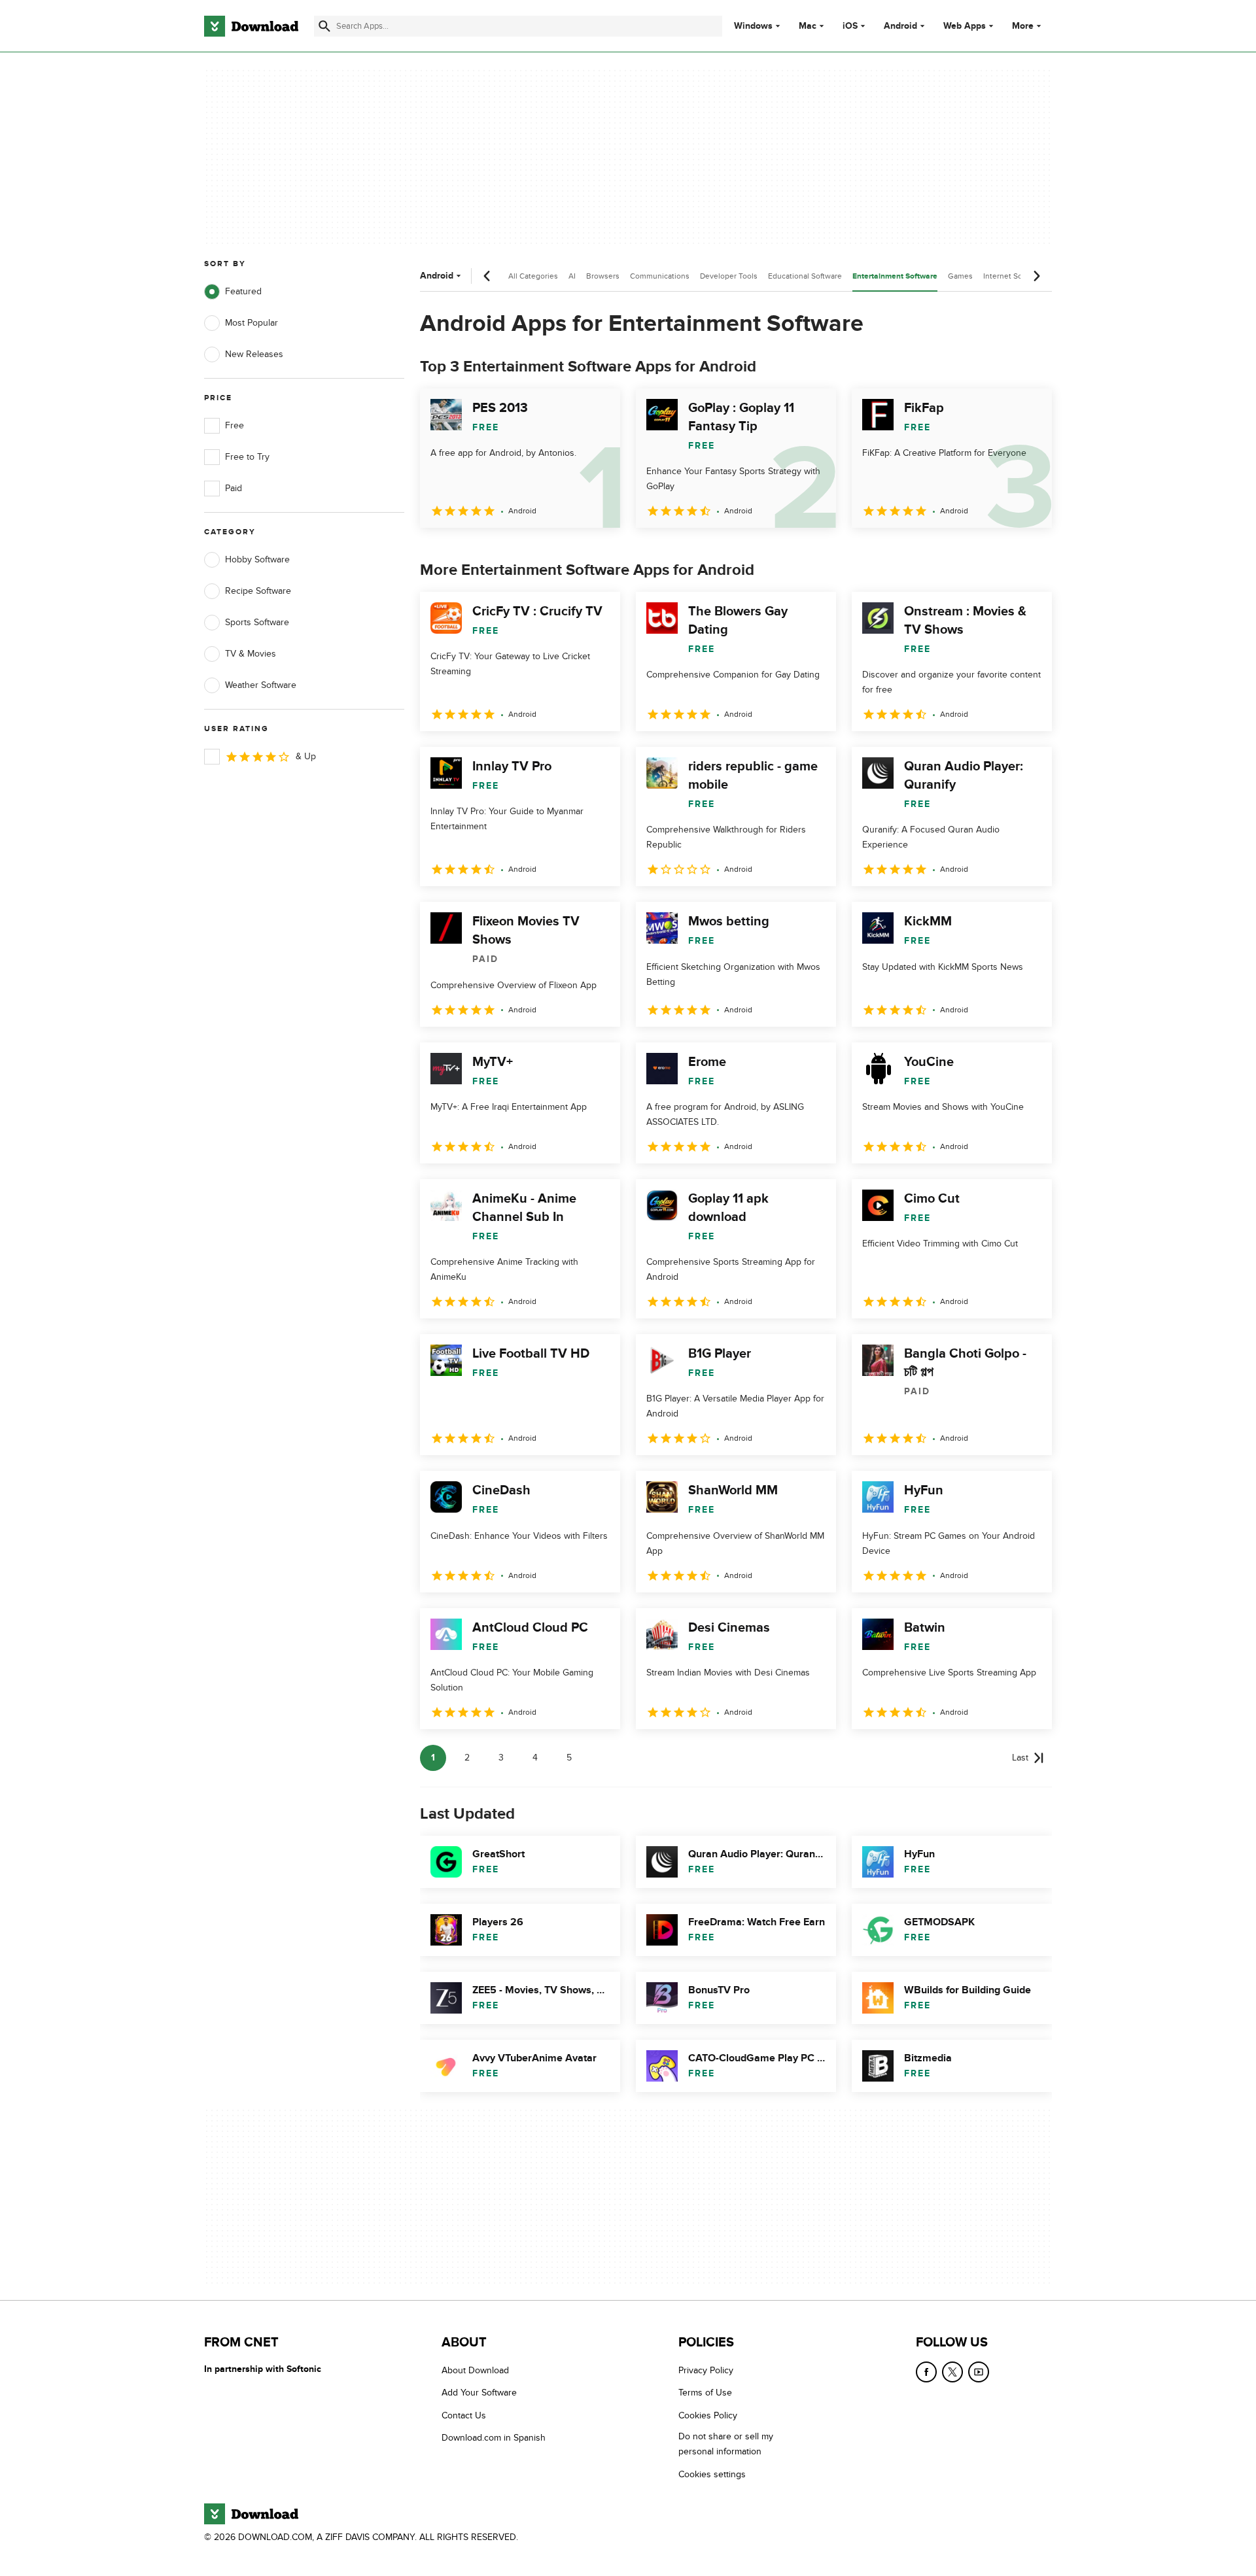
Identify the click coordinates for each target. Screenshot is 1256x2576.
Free (235, 425)
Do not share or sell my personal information (726, 2444)
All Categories (533, 276)
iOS (850, 26)
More (1023, 26)
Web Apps (965, 26)
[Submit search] (324, 26)
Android (900, 26)
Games (960, 276)
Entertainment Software (895, 276)
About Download (475, 2370)
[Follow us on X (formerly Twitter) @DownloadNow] (952, 2372)
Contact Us (464, 2415)
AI (572, 276)
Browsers (603, 276)
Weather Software (261, 685)
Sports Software (257, 622)
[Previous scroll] (487, 276)
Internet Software (1014, 276)
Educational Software (805, 276)
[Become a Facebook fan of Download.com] (926, 2372)
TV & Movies (251, 654)
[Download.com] (251, 26)
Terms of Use (705, 2393)
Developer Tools (729, 276)
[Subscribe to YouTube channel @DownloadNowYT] (979, 2372)
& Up (306, 756)
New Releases (254, 354)
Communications (660, 276)
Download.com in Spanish (494, 2438)
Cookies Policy (708, 2415)
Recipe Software (258, 591)
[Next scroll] (1036, 276)
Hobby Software (257, 559)
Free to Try (247, 457)
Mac (808, 26)
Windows (753, 26)
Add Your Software (479, 2393)
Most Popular (252, 323)
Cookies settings (712, 2474)
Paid (234, 488)
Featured (243, 291)
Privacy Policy (706, 2370)
